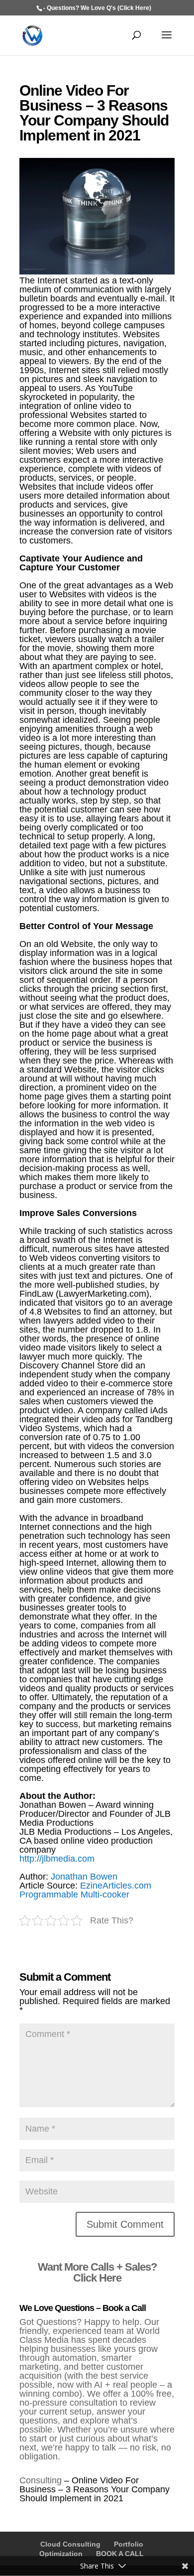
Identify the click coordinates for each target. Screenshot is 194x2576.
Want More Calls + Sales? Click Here (97, 2272)
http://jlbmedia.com (57, 1859)
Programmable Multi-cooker (74, 1895)
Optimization (61, 2554)
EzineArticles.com (116, 1886)
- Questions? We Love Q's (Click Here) (97, 8)
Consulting (41, 2480)
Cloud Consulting (70, 2544)
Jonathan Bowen (84, 1877)
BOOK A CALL (120, 2554)
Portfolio (129, 2544)
